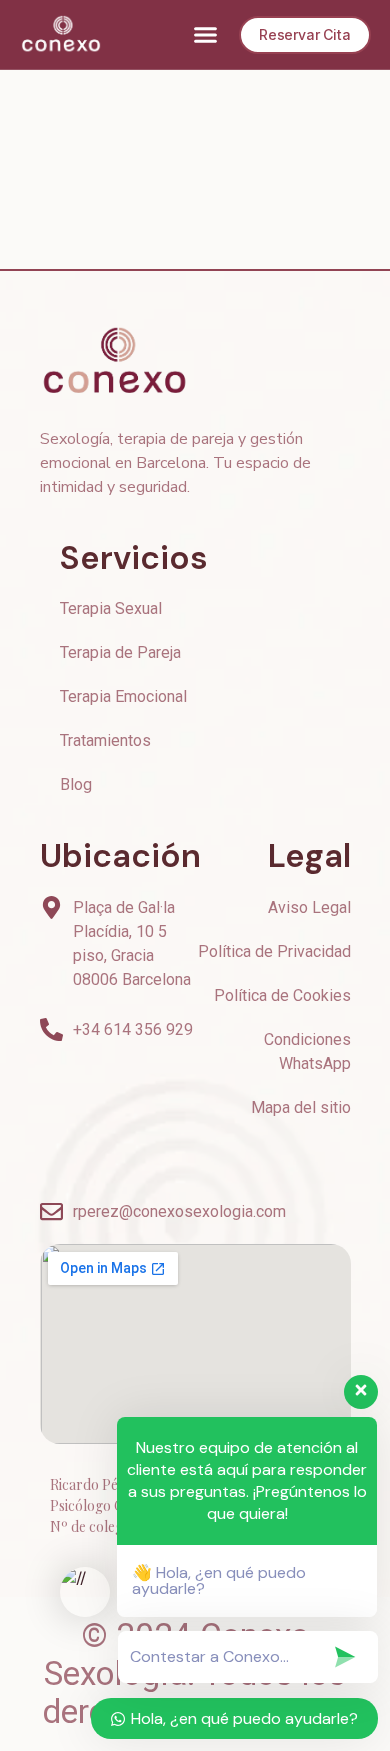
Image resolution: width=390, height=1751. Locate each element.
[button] (206, 35)
